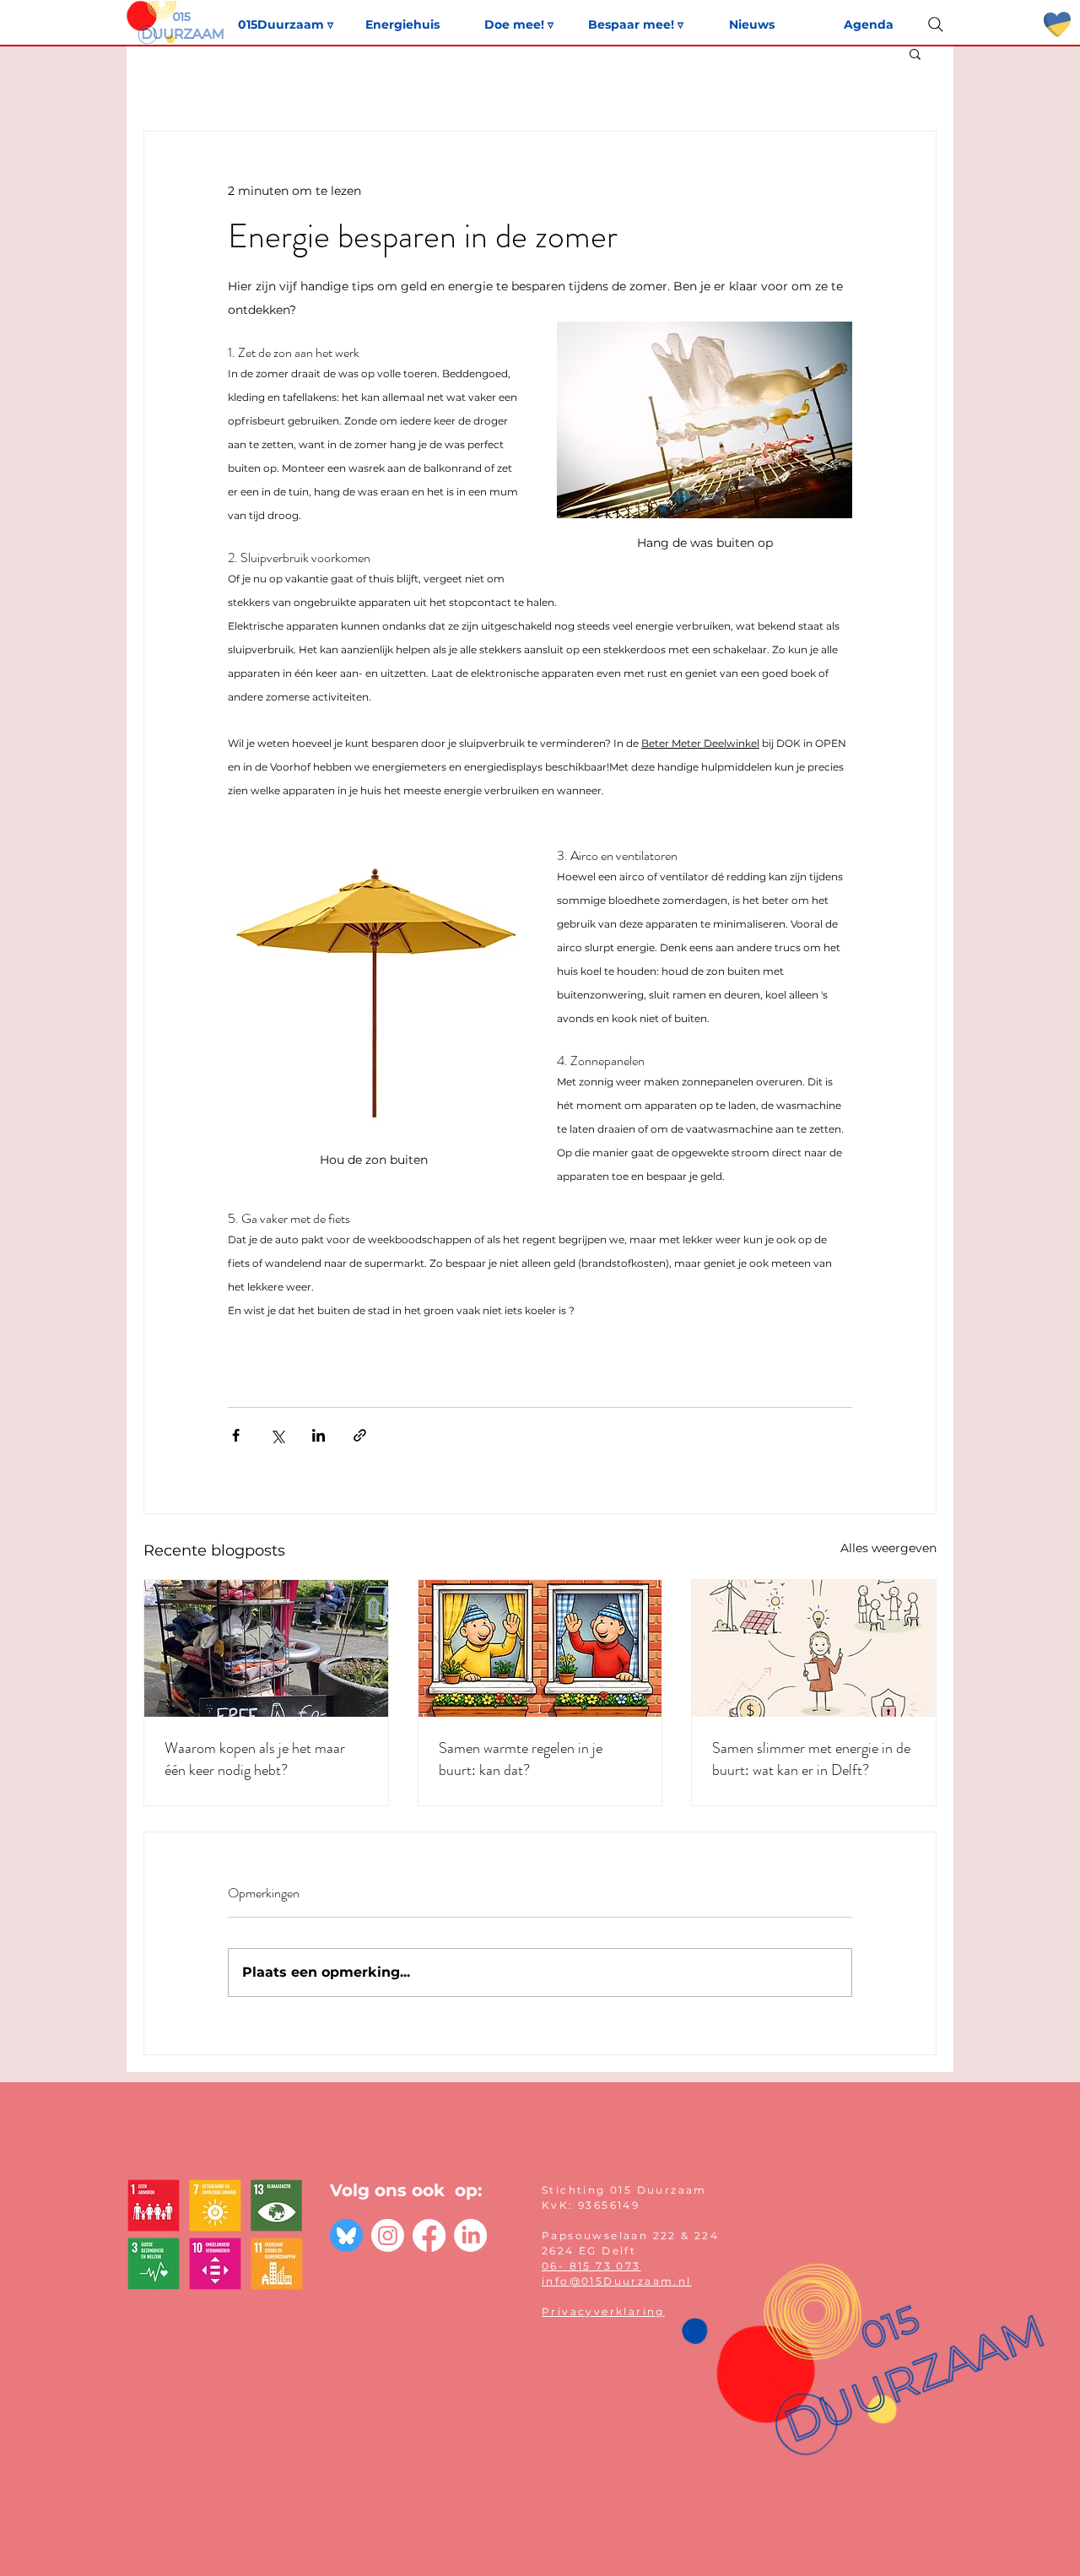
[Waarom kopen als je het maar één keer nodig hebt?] (266, 1648)
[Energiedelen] (814, 1648)
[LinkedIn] (470, 2235)
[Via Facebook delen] (236, 1435)
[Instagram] (388, 2235)
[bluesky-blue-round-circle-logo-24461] (346, 2235)
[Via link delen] (360, 1435)
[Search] (936, 24)
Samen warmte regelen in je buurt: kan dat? (521, 1759)
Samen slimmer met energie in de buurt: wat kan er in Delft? (811, 1759)
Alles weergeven (888, 1548)
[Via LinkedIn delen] (319, 1435)
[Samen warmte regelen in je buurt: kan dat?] (540, 1648)
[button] (915, 53)
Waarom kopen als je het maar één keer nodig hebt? (255, 1759)
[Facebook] (429, 2235)
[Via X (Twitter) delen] (277, 1435)
